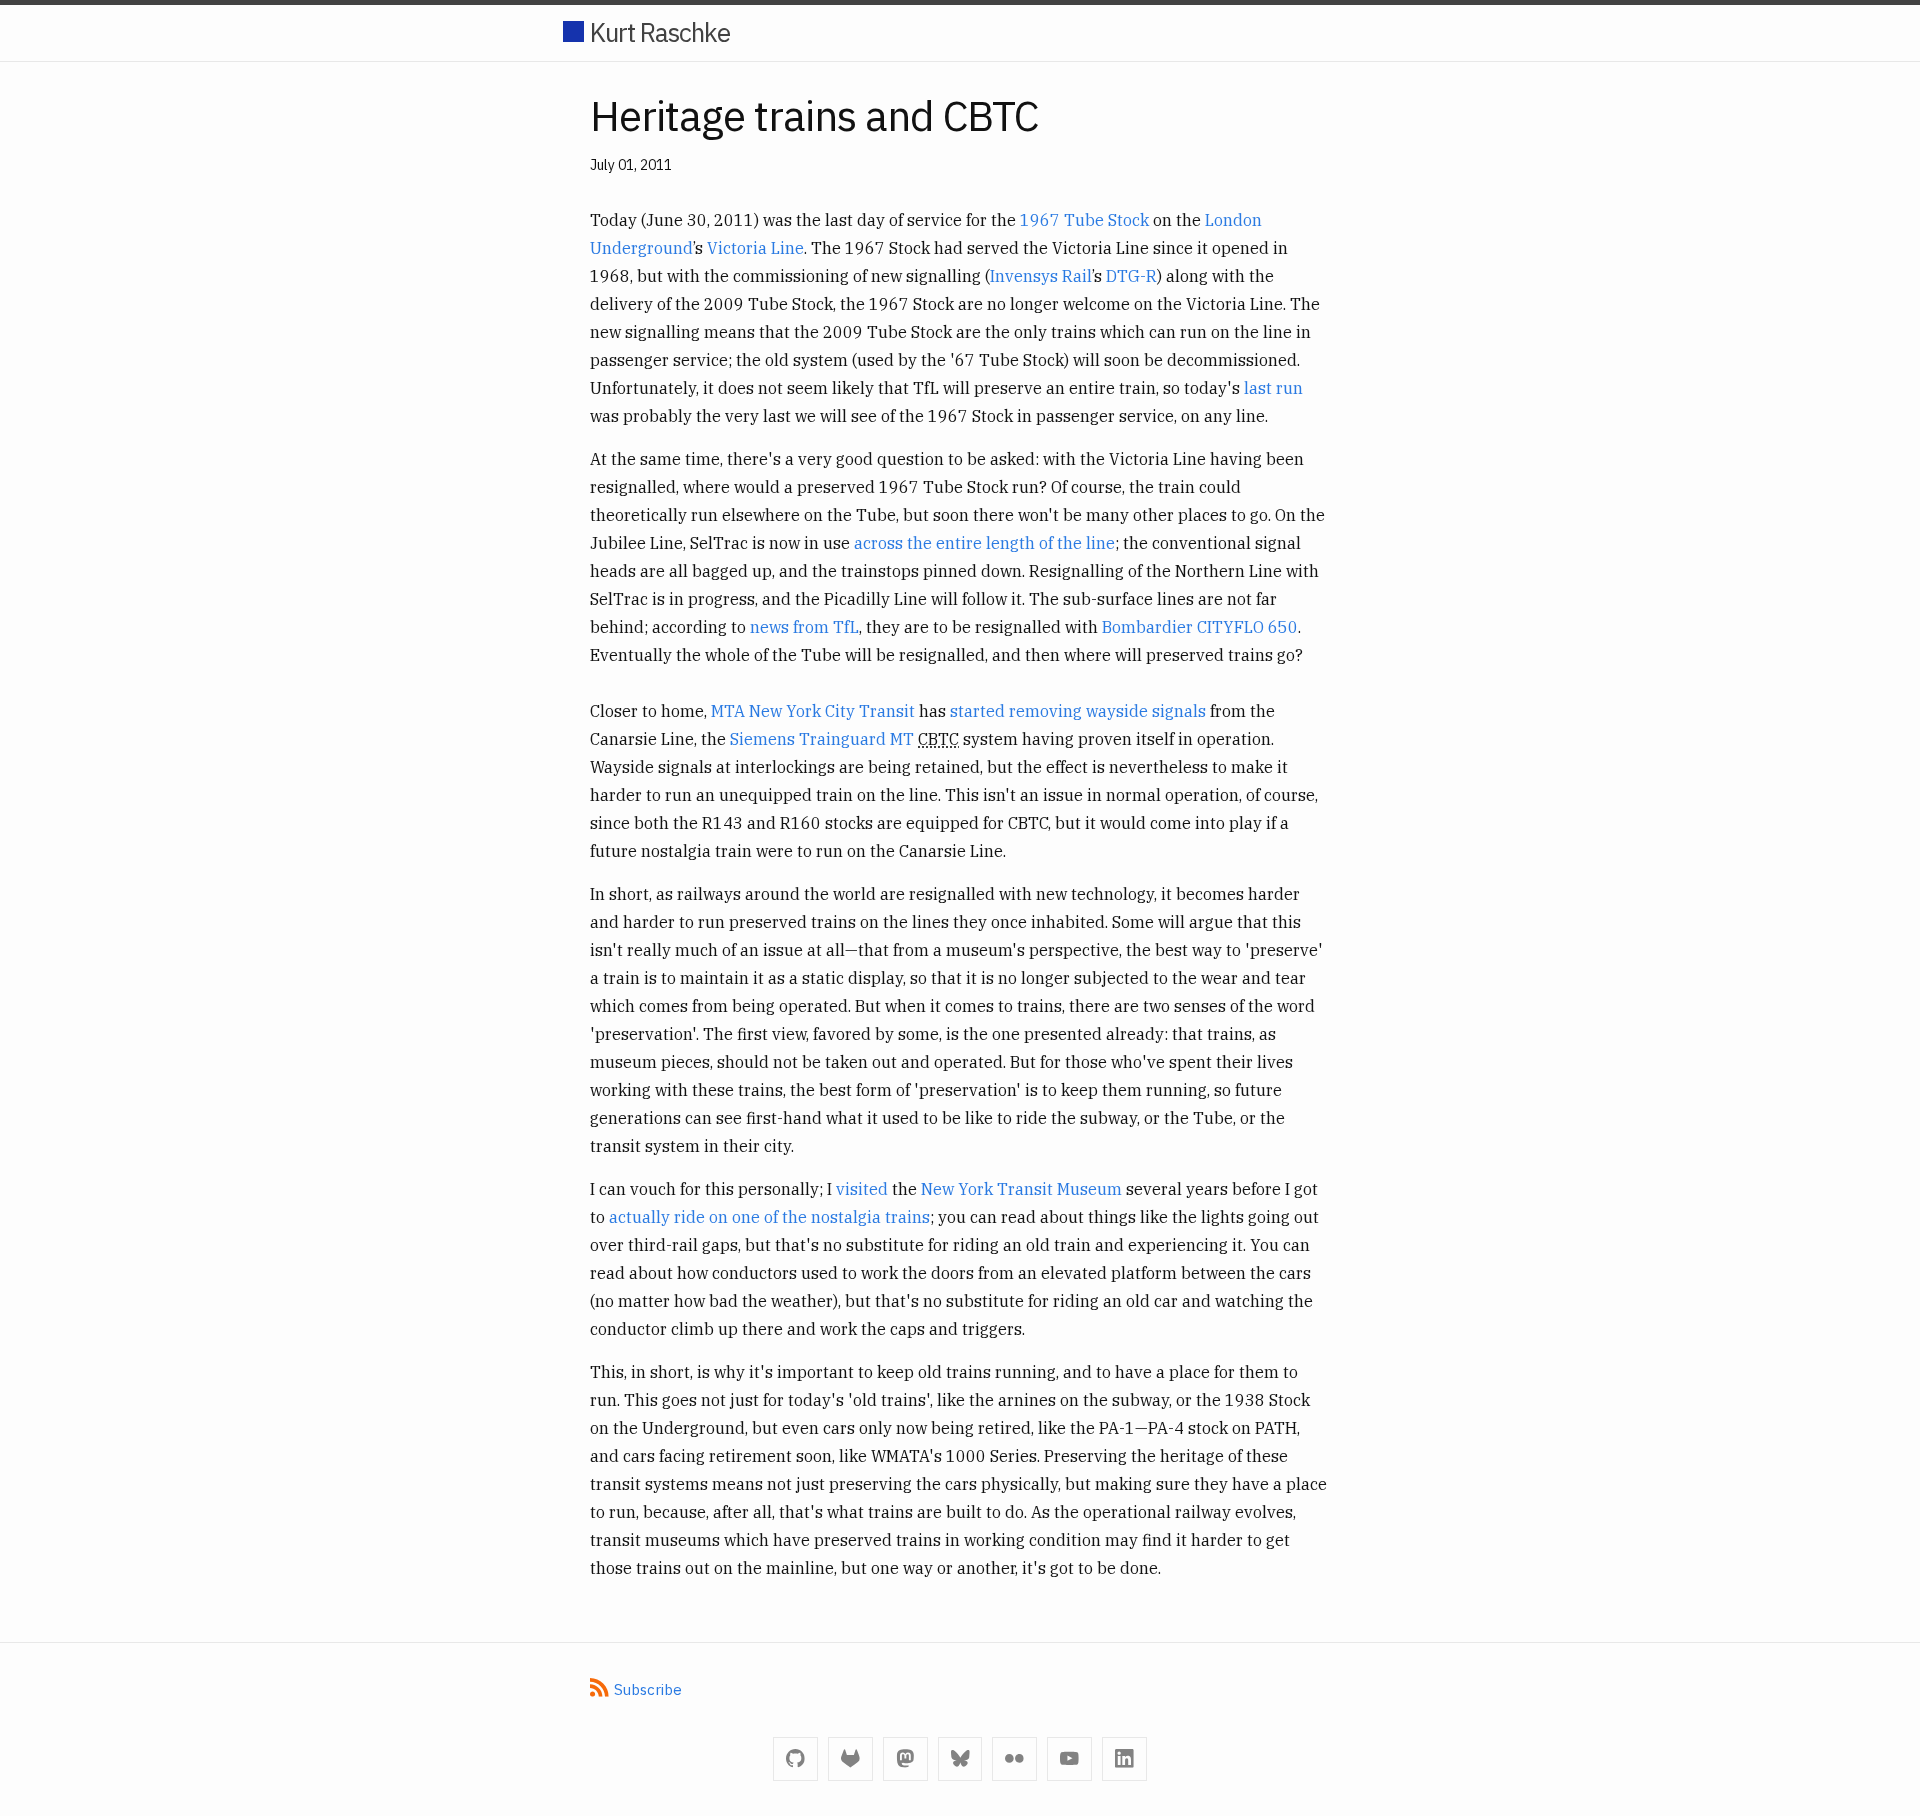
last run (1273, 388)
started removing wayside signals (1078, 711)
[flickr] (1014, 1759)
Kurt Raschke (660, 32)
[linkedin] (1124, 1759)
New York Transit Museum (1021, 1189)
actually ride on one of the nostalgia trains (769, 1217)
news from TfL (804, 627)
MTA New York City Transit (813, 711)
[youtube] (1069, 1759)
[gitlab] (850, 1759)
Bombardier (1147, 627)
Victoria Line (755, 248)
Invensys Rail (1041, 276)
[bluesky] (960, 1759)
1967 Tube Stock (1084, 220)
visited (862, 1189)
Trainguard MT (856, 739)
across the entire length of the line (984, 543)
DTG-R (1131, 276)
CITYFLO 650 (1247, 627)
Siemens (762, 739)
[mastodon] (905, 1759)
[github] (795, 1759)
